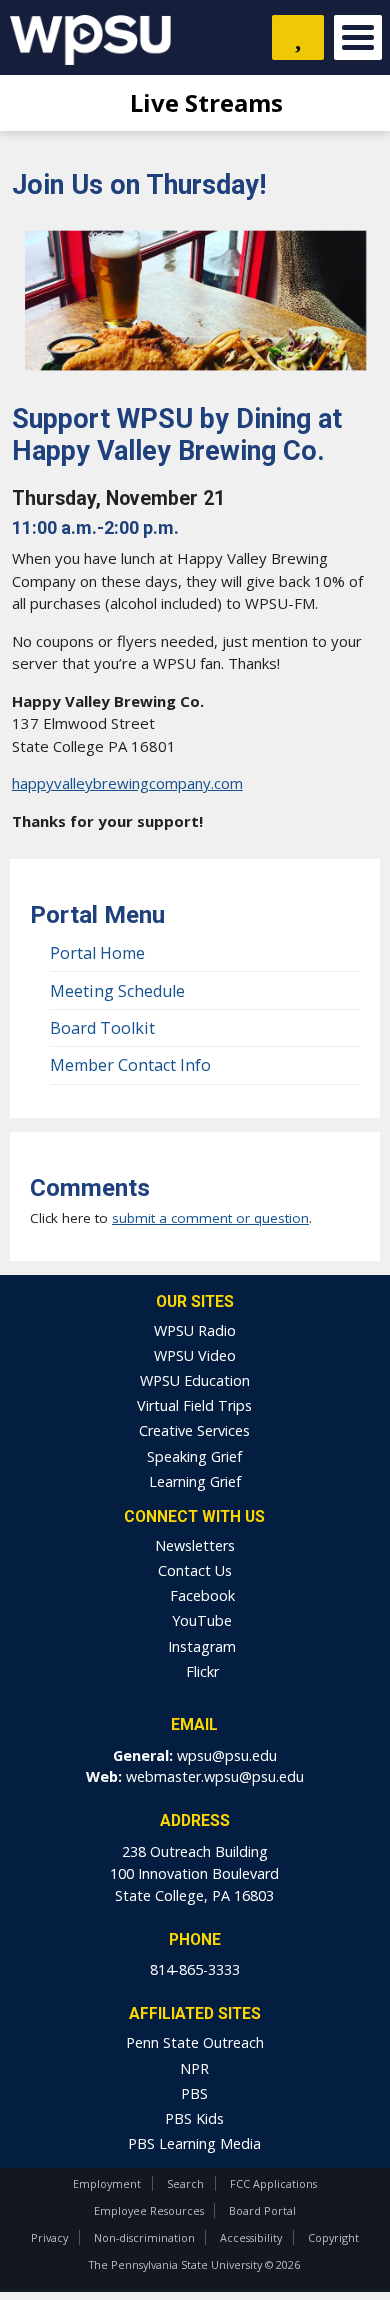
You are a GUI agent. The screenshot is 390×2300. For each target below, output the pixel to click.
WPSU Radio (195, 1330)
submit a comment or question (210, 1218)
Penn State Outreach (195, 2042)
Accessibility (251, 2237)
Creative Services (194, 1430)
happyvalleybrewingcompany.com (127, 783)
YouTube (200, 1620)
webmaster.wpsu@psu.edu (215, 1776)
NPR (194, 2068)
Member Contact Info (130, 1065)
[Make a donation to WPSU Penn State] (298, 37)
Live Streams (203, 102)
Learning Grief (195, 1481)
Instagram (200, 1646)
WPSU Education (195, 1380)
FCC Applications (273, 2183)
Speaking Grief (194, 1456)
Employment (107, 2183)
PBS (194, 2093)
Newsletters (195, 1545)
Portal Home (97, 953)
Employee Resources (149, 2210)
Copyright (333, 2237)
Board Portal (262, 2210)
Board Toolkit (102, 1028)
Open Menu (358, 37)
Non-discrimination (144, 2237)
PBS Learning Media (194, 2143)
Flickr (200, 1671)
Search (185, 2183)
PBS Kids (194, 2118)
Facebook (200, 1595)
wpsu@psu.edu (227, 1755)
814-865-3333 (195, 1969)
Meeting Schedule (117, 991)
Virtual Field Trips (194, 1405)
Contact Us (195, 1570)
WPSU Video (195, 1355)
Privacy (49, 2237)
